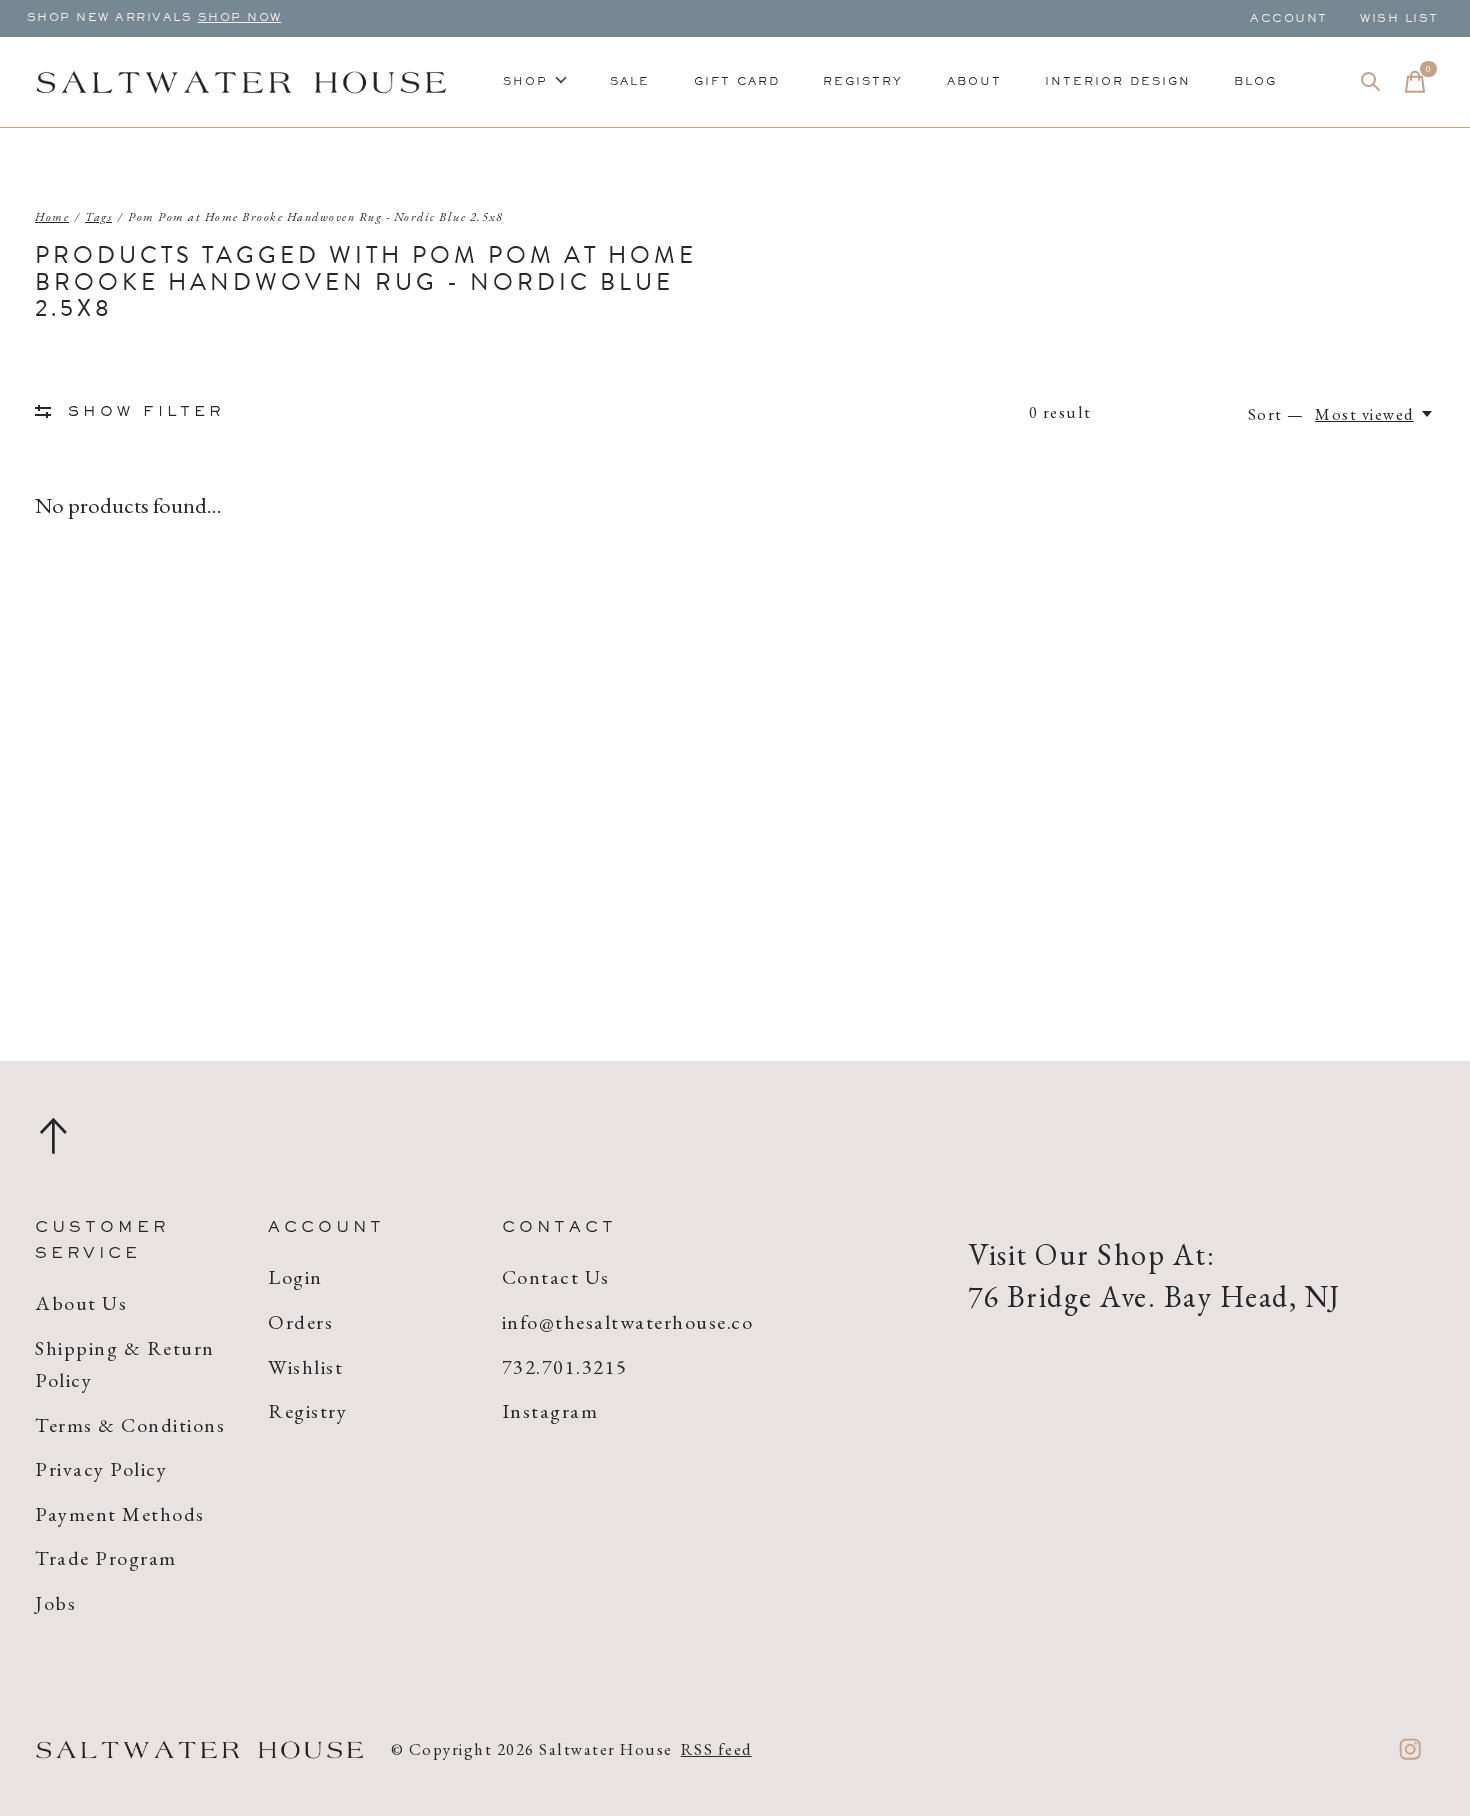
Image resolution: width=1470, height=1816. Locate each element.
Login (295, 1277)
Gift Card (737, 82)
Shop (525, 82)
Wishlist (305, 1367)
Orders (300, 1322)
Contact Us (556, 1277)
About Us (81, 1303)
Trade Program (106, 1558)
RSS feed (716, 1749)
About (974, 82)
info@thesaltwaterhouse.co (628, 1322)
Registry (863, 82)
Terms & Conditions (130, 1425)
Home (52, 217)
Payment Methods (120, 1514)
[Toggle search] (1371, 82)
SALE (630, 82)
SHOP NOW (240, 18)
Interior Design (1118, 82)
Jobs (55, 1603)
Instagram (550, 1411)
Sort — (1276, 414)
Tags (98, 217)
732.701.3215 (565, 1367)
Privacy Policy (101, 1469)
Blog (1255, 82)
